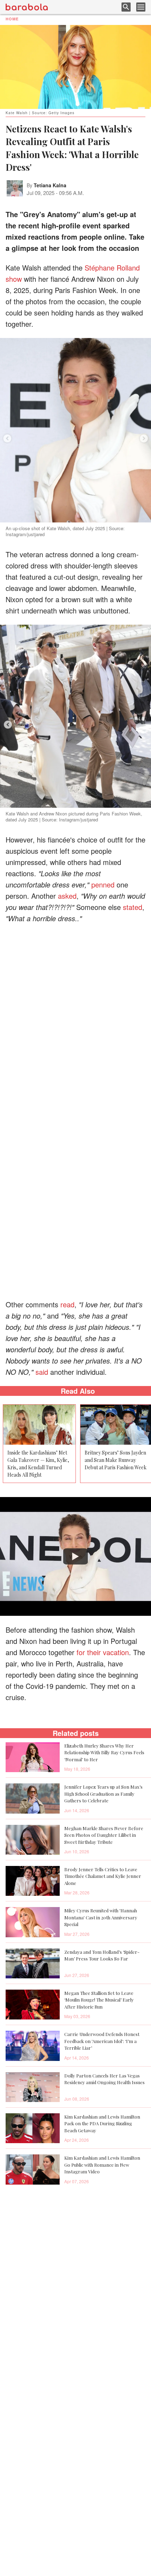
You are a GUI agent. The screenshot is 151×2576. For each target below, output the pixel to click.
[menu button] (141, 7)
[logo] (27, 7)
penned (103, 884)
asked (67, 896)
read (67, 1304)
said (42, 1372)
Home (12, 19)
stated (133, 907)
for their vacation (103, 1652)
